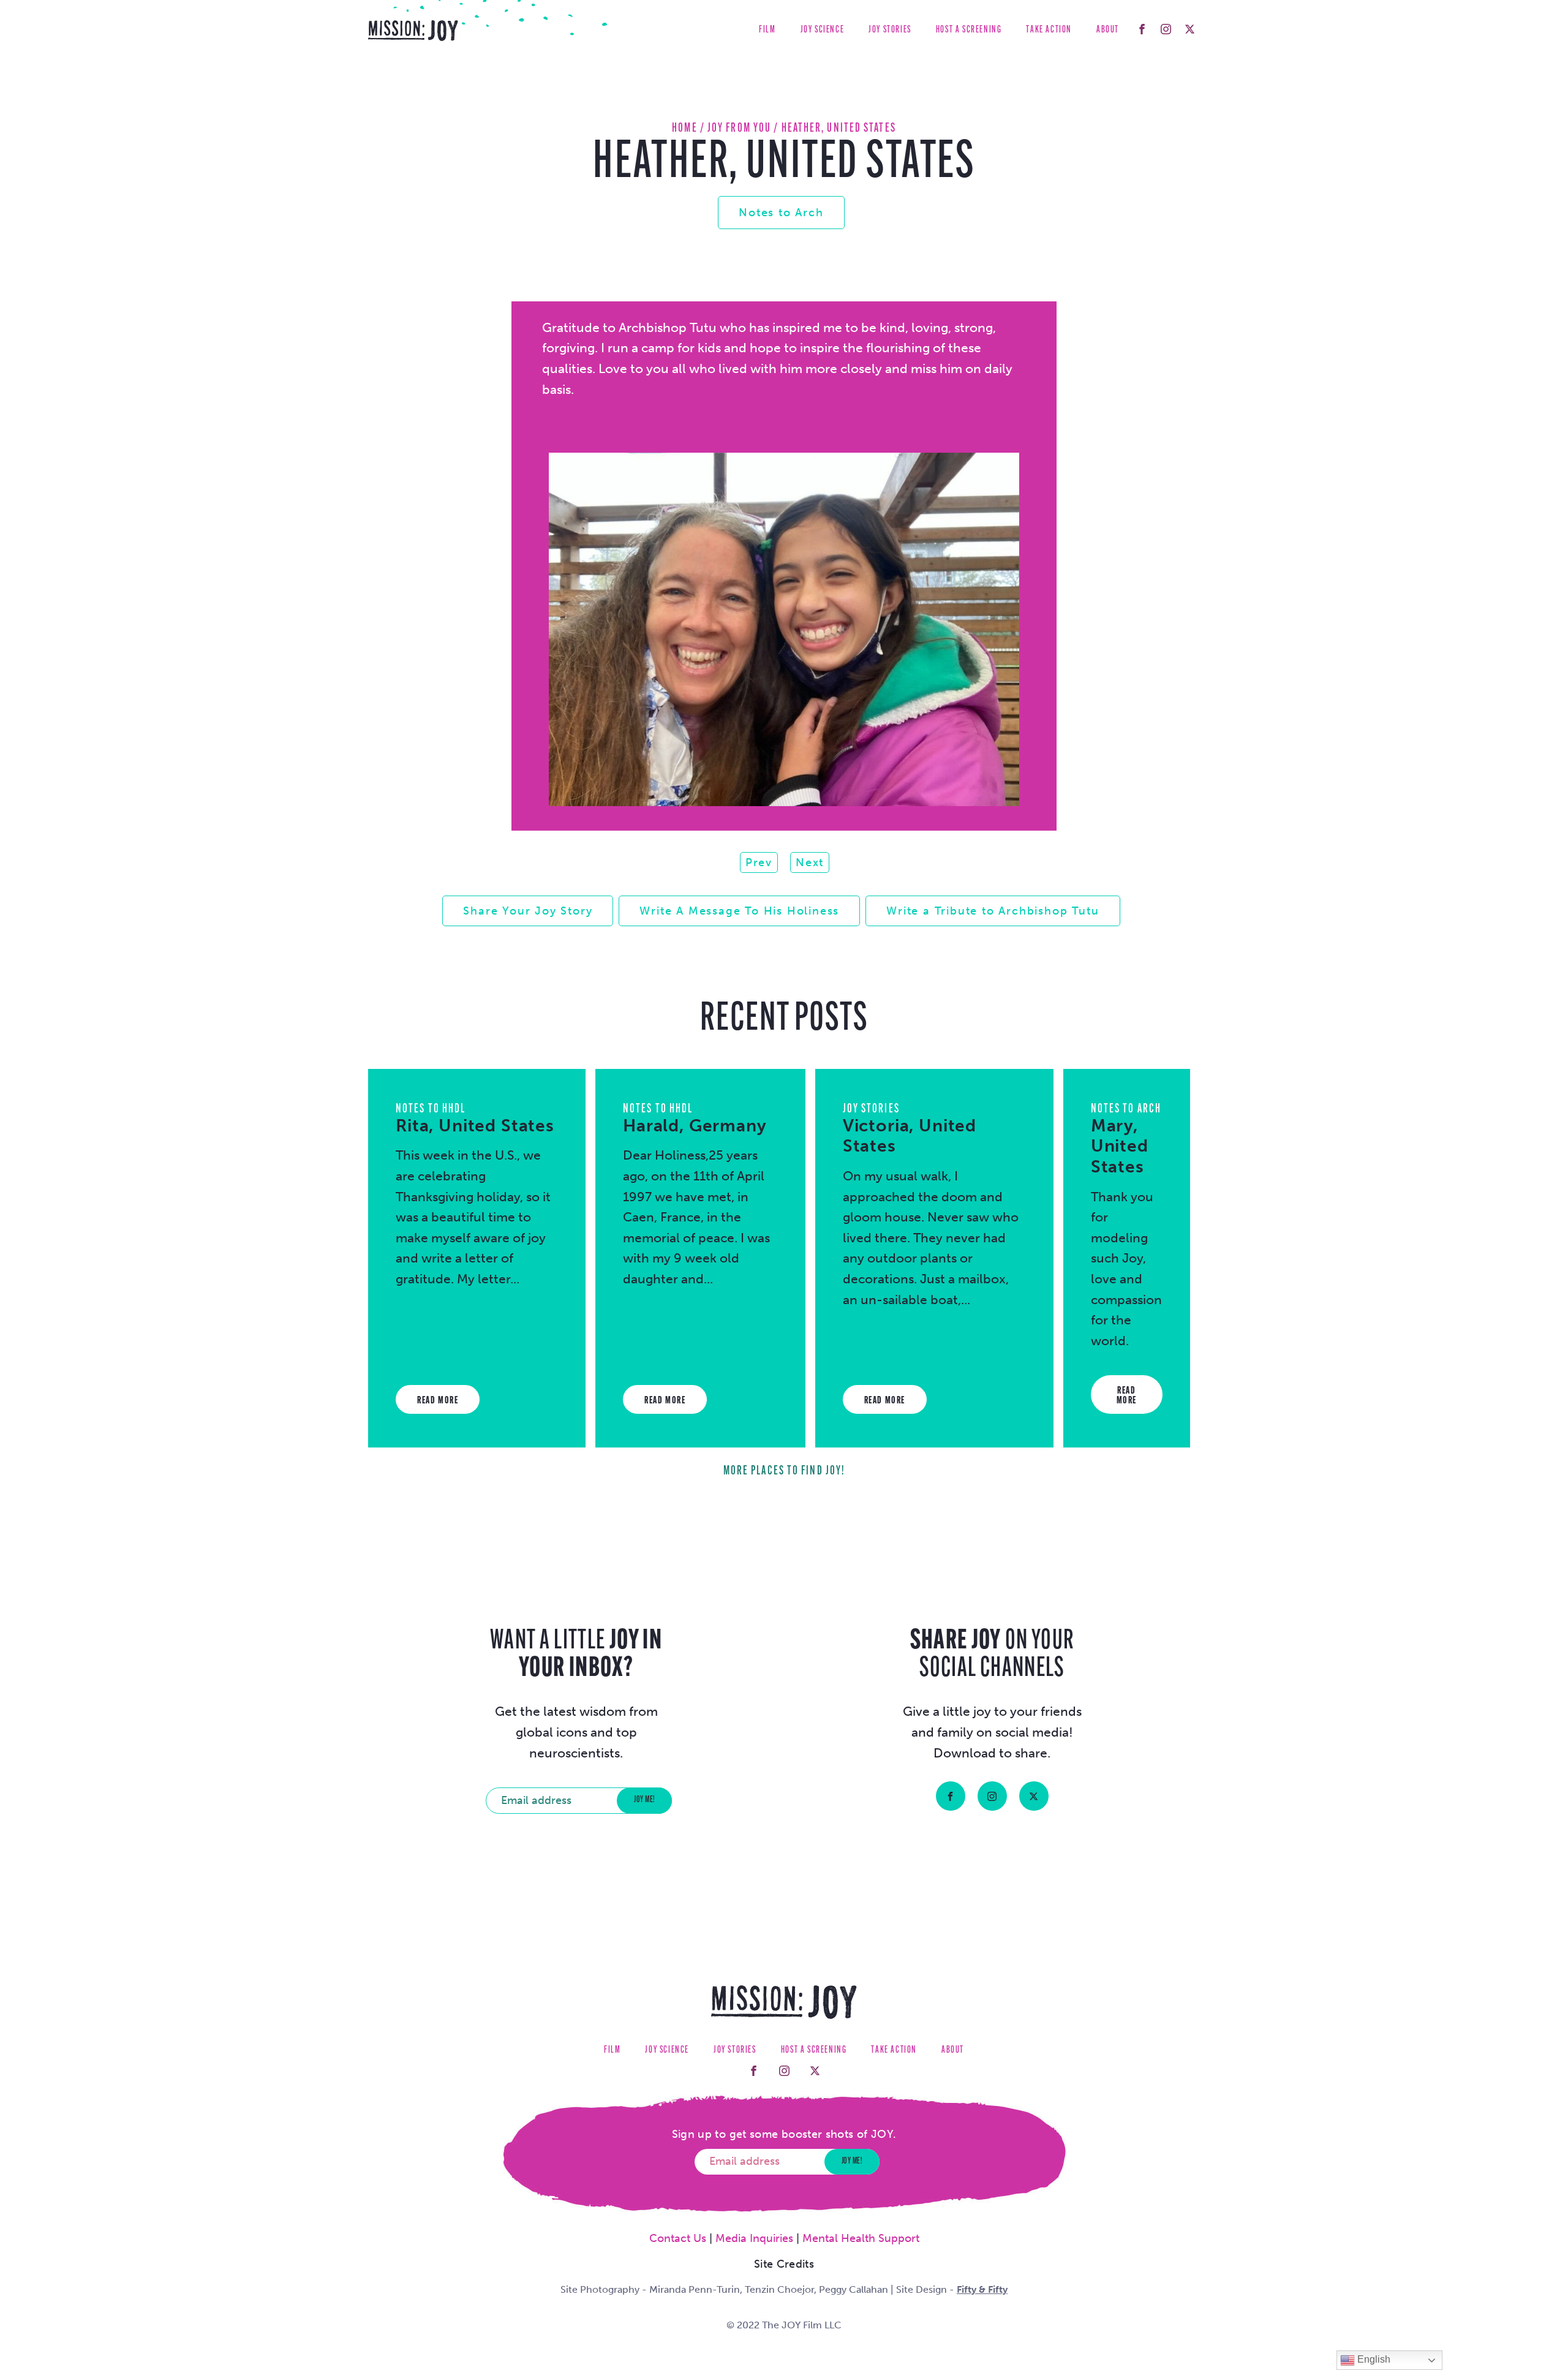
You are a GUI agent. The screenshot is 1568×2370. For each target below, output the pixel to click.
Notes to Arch (781, 213)
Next (810, 862)
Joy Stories (890, 30)
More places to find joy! (784, 1471)
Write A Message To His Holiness (739, 911)
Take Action (1049, 30)
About (1108, 30)
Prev (759, 862)
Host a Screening (969, 30)
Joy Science (823, 30)
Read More (438, 1401)
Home (684, 128)
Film (767, 30)
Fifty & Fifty (982, 2289)
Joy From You (739, 128)
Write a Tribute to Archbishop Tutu (993, 911)
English (1373, 2359)
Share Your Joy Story (528, 911)
